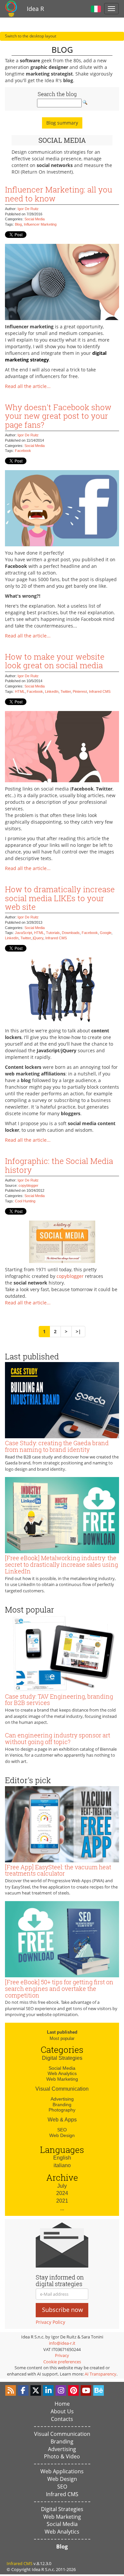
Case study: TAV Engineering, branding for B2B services (59, 1700)
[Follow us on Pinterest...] (73, 2390)
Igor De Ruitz (28, 209)
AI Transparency (101, 2374)
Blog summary (62, 123)
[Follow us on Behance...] (99, 2390)
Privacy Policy (50, 2322)
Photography (62, 2110)
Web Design (62, 2135)
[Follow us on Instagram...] (61, 2390)
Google (106, 933)
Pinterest (80, 691)
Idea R (35, 9)
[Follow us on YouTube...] (86, 2390)
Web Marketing (62, 2079)
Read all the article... (28, 386)
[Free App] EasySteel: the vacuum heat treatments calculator (58, 1870)
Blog (18, 224)
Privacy (62, 2355)
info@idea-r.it (62, 2343)
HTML (20, 691)
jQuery (38, 938)
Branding (62, 2105)
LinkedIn (52, 691)
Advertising (62, 2099)
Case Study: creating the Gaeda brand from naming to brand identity (57, 1446)
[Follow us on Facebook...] (23, 2390)
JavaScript (23, 933)
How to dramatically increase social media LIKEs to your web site (60, 898)
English (62, 2158)
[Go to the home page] (11, 9)
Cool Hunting (25, 1201)
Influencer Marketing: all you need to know (59, 194)
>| (78, 1331)
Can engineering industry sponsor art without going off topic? (58, 1738)
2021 (62, 2201)
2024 (62, 2193)
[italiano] (96, 8)
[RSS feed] (11, 2390)
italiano (62, 2165)
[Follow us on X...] (36, 2390)
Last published (62, 2032)
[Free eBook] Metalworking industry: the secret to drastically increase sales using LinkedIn (62, 1564)
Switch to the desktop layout (31, 36)
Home (62, 2404)
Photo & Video (62, 2456)
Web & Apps (62, 2120)
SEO (62, 2130)
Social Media (35, 219)
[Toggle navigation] (111, 9)
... (62, 2208)
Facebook (23, 451)
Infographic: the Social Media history (59, 1165)
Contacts (62, 2419)
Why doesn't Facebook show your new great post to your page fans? (58, 416)
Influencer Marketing (40, 224)
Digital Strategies (62, 2058)
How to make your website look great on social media (55, 661)
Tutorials (53, 933)
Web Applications (62, 2471)
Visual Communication (62, 2089)
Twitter (66, 691)
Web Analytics (62, 2073)
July (62, 2186)
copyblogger (28, 1185)
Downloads (71, 933)
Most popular (62, 2038)
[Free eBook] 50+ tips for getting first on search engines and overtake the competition (59, 1989)
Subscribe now (62, 2310)
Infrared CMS (100, 691)
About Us (62, 2411)
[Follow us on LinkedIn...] (48, 2390)
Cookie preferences (62, 2362)
